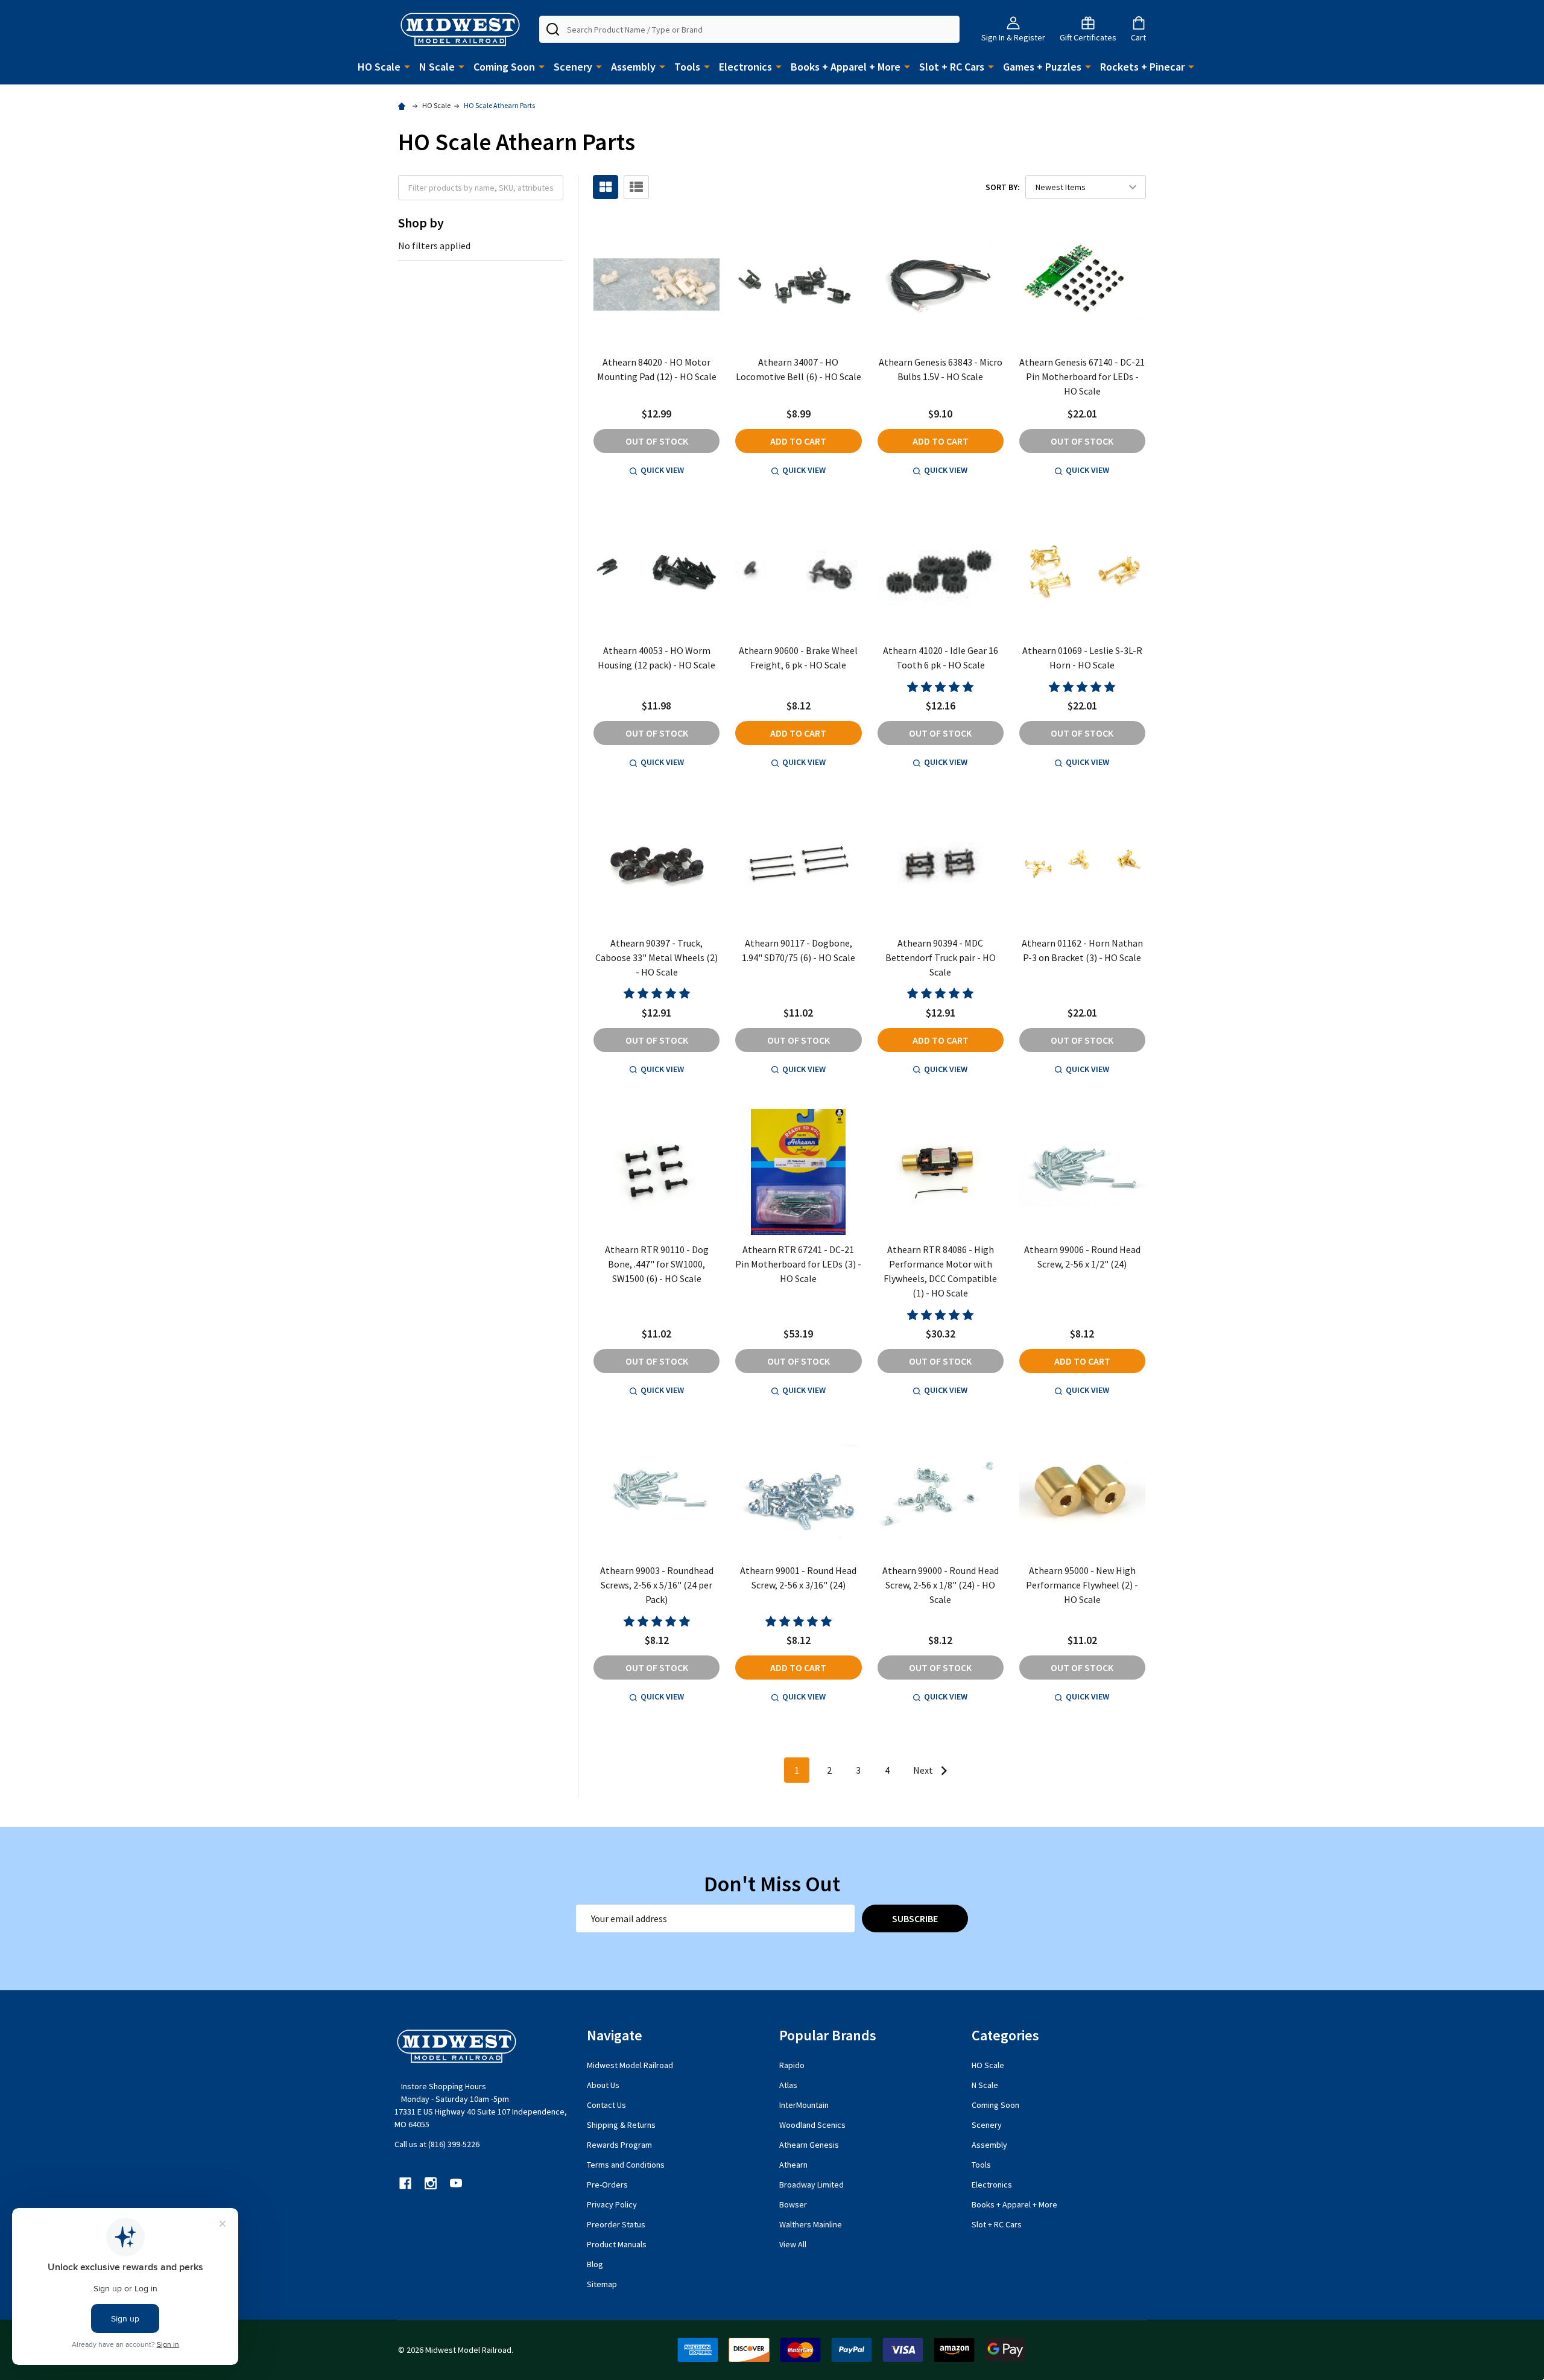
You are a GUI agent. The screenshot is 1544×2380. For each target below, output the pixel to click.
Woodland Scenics (812, 2125)
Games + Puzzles (1042, 67)
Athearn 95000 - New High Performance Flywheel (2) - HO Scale (1082, 1585)
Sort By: (1003, 187)
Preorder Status (616, 2224)
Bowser (793, 2204)
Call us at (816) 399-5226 (437, 2144)
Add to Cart (798, 441)
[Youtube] (456, 2183)
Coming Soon (504, 67)
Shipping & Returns (621, 2125)
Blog (595, 2264)
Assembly (633, 67)
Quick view (662, 470)
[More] (407, 66)
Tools (687, 67)
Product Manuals (617, 2244)
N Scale (437, 67)
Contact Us (606, 2105)
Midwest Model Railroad (630, 2065)
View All (793, 2244)
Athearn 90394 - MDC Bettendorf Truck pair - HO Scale (941, 957)
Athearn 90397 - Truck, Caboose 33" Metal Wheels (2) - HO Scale (657, 957)
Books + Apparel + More (846, 67)
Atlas (788, 2085)
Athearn (793, 2165)
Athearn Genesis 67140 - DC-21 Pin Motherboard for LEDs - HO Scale (1082, 376)
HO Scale (379, 67)
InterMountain (804, 2105)
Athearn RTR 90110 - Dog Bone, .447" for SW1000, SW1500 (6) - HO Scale (657, 1264)
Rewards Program (619, 2145)
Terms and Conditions (626, 2165)
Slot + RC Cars (952, 67)
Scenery (573, 67)
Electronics (745, 67)
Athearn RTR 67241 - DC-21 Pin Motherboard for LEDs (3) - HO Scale (798, 1264)
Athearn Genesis (809, 2145)
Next (924, 1770)
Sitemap (602, 2284)
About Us (603, 2085)
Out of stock (657, 441)
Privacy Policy (612, 2204)
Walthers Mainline (811, 2224)
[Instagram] (431, 2183)
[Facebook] (405, 2183)
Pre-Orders (607, 2185)
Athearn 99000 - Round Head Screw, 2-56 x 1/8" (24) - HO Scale (941, 1585)
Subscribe (915, 1918)
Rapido (792, 2065)
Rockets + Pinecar (1142, 67)
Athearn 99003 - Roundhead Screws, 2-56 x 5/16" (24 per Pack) (657, 1585)
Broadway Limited (812, 2185)
